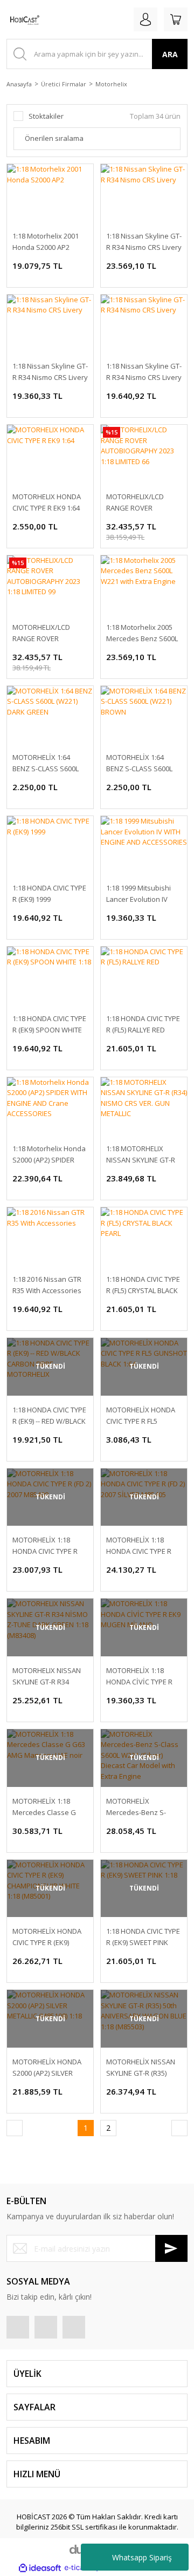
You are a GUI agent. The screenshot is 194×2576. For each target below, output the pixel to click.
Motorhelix (111, 84)
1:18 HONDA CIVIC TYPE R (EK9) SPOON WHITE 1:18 (49, 1025)
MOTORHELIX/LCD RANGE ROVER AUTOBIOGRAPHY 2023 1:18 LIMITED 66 (143, 503)
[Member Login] (145, 19)
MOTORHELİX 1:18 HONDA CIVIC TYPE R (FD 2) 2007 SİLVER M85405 (139, 1546)
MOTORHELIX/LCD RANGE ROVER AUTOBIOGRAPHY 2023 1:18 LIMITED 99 (49, 633)
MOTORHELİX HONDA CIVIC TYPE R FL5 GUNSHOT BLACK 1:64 (141, 1416)
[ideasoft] (40, 2568)
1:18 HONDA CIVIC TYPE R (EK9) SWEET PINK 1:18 (143, 1937)
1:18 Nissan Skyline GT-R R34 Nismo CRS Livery (144, 242)
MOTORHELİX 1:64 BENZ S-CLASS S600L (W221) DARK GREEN (46, 763)
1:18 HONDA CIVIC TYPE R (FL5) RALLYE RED (143, 1024)
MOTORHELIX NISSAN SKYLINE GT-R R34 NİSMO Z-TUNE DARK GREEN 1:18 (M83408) (47, 1677)
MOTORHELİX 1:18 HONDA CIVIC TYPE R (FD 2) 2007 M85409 (45, 1546)
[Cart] (176, 19)
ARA (170, 54)
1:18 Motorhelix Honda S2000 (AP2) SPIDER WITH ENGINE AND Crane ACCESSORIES (49, 1155)
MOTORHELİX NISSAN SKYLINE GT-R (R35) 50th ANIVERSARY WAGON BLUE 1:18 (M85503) (141, 2068)
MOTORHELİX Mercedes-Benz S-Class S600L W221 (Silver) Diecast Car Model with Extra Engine (137, 1807)
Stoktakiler (46, 116)
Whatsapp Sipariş (142, 2557)
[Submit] (171, 2248)
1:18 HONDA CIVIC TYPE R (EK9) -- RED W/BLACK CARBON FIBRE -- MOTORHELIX (49, 1416)
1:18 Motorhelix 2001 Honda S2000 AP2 (46, 242)
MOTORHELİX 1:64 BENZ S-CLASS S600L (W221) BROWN (139, 763)
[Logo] (23, 19)
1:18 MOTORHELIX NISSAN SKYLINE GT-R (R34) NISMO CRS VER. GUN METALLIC (141, 1155)
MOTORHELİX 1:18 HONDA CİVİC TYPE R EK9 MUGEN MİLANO (139, 1677)
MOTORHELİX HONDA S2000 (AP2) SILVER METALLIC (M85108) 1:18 (50, 2068)
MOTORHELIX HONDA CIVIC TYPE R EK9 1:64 (47, 502)
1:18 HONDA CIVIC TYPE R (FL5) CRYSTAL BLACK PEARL (143, 1285)
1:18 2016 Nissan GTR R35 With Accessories (47, 1285)
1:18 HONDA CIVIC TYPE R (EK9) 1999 (49, 893)
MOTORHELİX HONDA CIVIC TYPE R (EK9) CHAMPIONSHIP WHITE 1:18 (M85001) (49, 1937)
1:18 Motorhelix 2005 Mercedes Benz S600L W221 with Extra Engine (144, 633)
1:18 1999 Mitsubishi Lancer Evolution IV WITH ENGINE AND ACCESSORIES (138, 894)
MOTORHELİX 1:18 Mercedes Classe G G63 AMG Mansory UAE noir (50, 1807)
